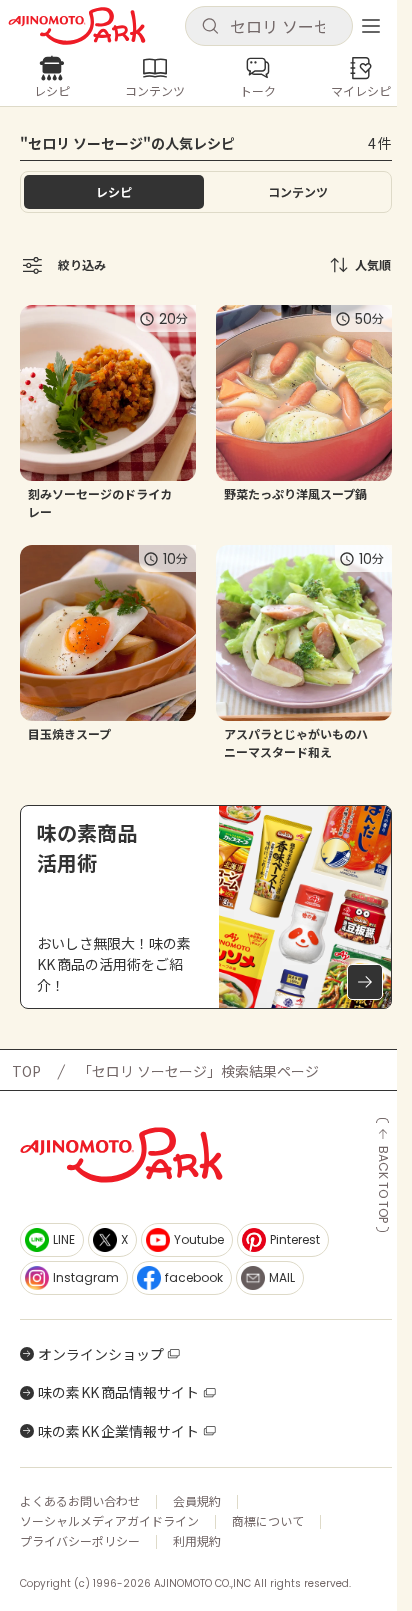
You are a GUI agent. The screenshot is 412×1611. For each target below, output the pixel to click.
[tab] (298, 192)
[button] (269, 26)
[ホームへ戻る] (77, 26)
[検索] (210, 27)
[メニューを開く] (371, 26)
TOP (26, 1071)
